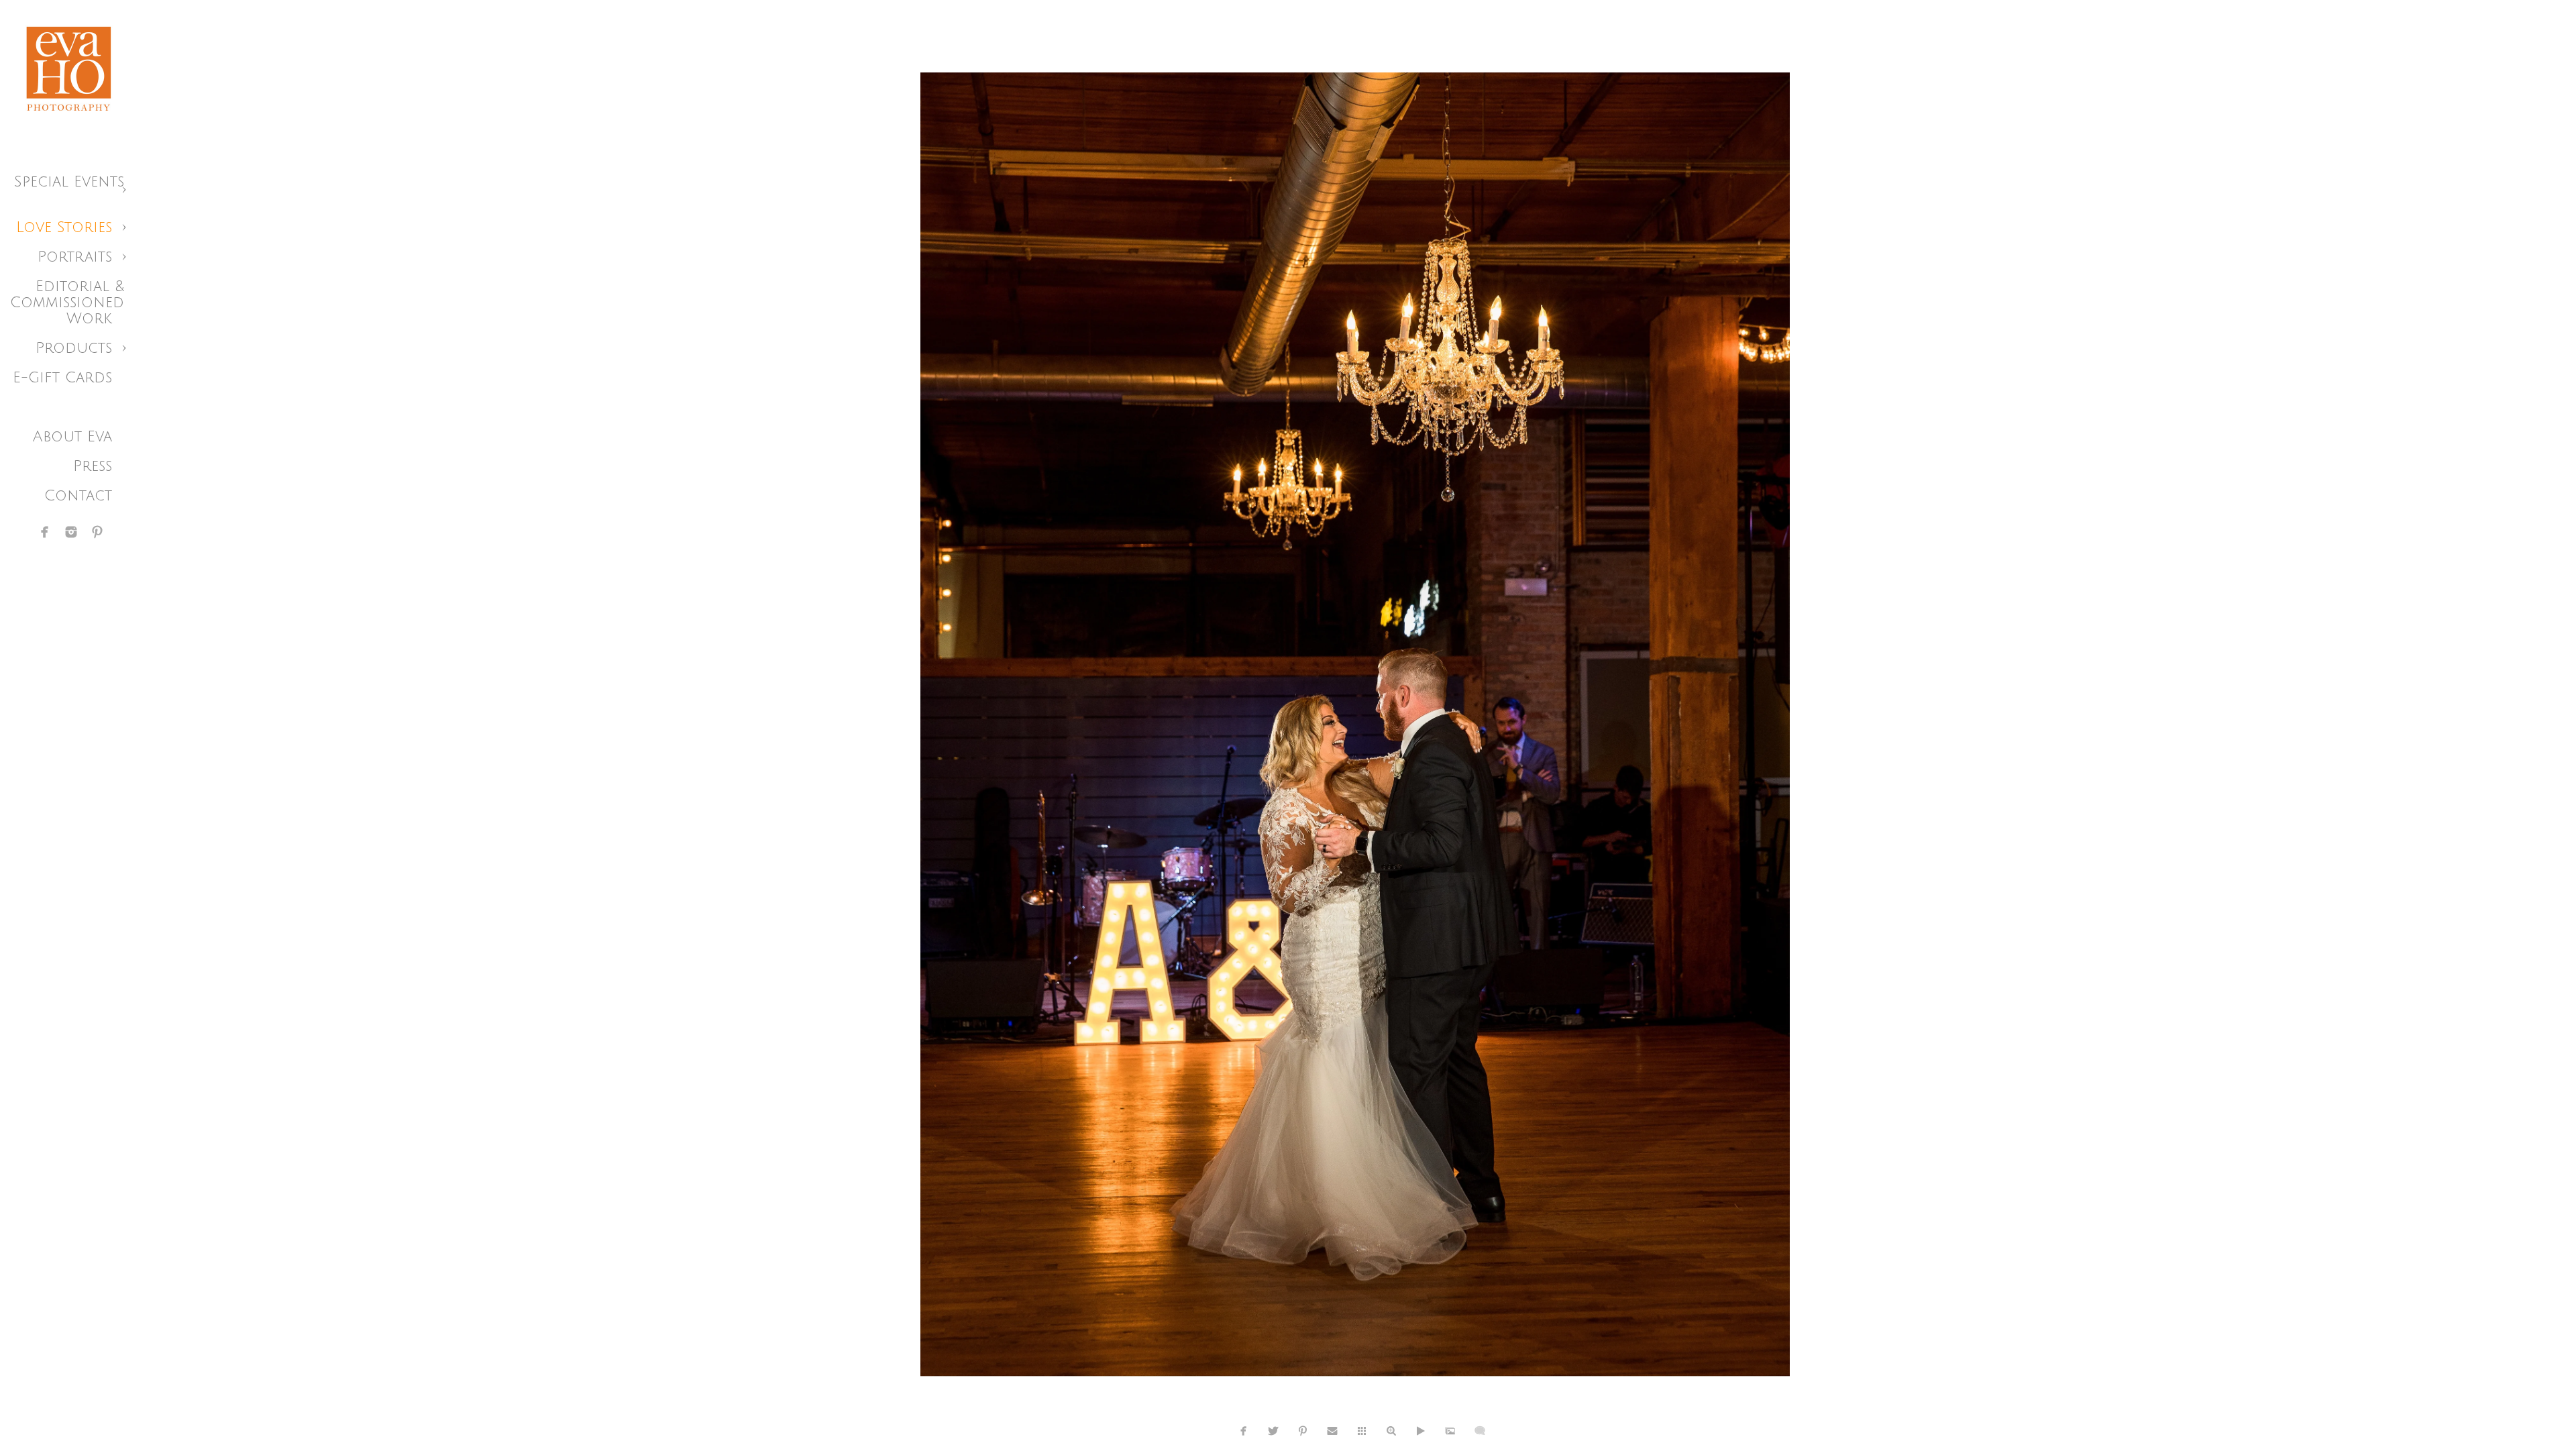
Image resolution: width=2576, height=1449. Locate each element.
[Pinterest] (97, 532)
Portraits (75, 257)
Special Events (69, 182)
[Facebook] (45, 532)
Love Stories (64, 227)
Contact (78, 496)
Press (93, 466)
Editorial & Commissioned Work (67, 303)
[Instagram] (71, 532)
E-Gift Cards (62, 378)
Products (74, 348)
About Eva (72, 437)
